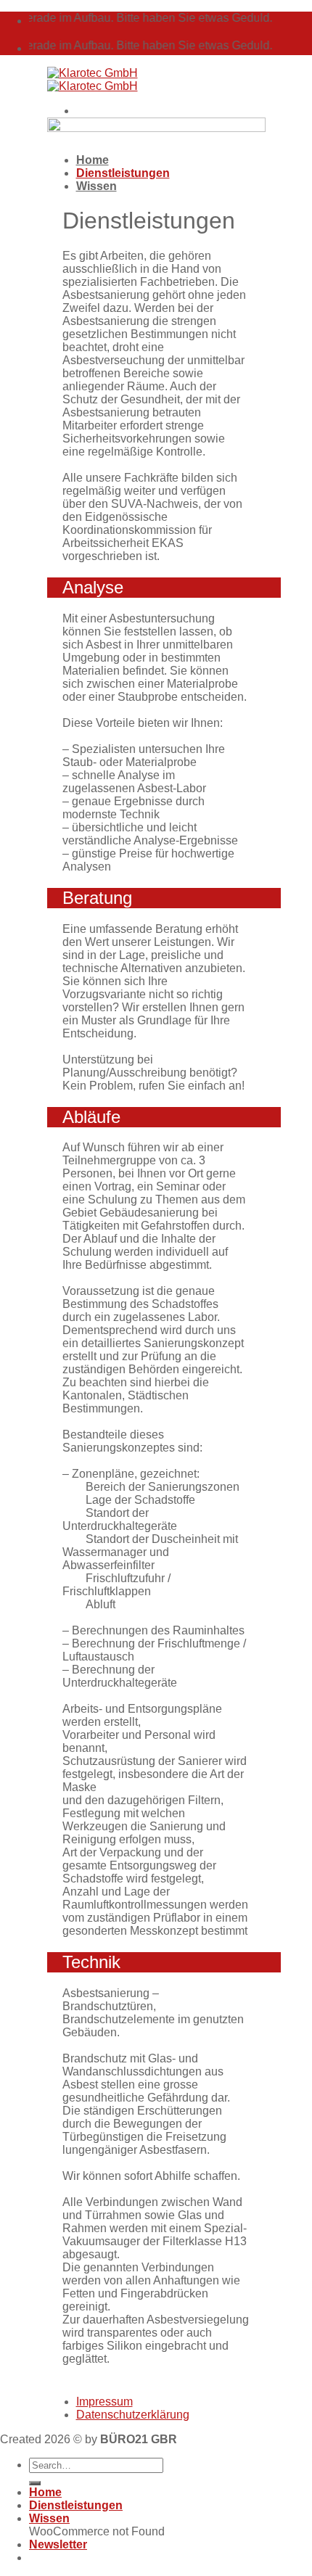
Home (45, 2492)
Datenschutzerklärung (133, 2415)
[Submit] (35, 2483)
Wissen (97, 186)
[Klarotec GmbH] (93, 79)
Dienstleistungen (76, 2505)
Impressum (104, 2402)
